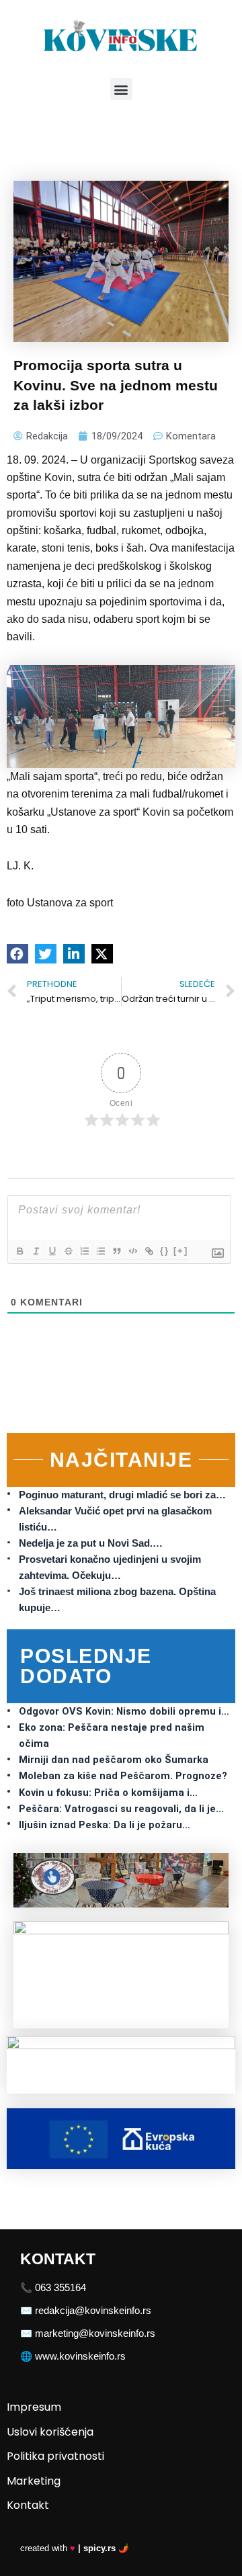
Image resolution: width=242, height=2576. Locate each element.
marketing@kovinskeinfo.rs (95, 2333)
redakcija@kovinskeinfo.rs (93, 2311)
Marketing (34, 2481)
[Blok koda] (132, 1251)
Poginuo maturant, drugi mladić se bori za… (122, 1495)
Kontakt (28, 2505)
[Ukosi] (36, 1251)
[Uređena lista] (84, 1251)
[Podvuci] (52, 1251)
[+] (181, 1251)
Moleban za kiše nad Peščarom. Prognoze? (123, 1776)
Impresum (34, 2407)
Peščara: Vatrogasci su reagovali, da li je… (121, 1809)
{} (165, 1251)
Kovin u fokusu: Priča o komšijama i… (108, 1793)
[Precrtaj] (68, 1251)
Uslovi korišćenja (50, 2432)
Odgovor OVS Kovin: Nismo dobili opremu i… (124, 1711)
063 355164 (61, 2288)
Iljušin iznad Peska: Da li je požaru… (105, 1825)
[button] (121, 89)
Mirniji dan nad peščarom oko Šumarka (114, 1760)
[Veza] (149, 1251)
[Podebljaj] (19, 1251)
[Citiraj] (116, 1251)
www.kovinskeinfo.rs (80, 2356)
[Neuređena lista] (100, 1251)
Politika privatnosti (55, 2456)
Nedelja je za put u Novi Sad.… (91, 1543)
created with (75, 2548)
